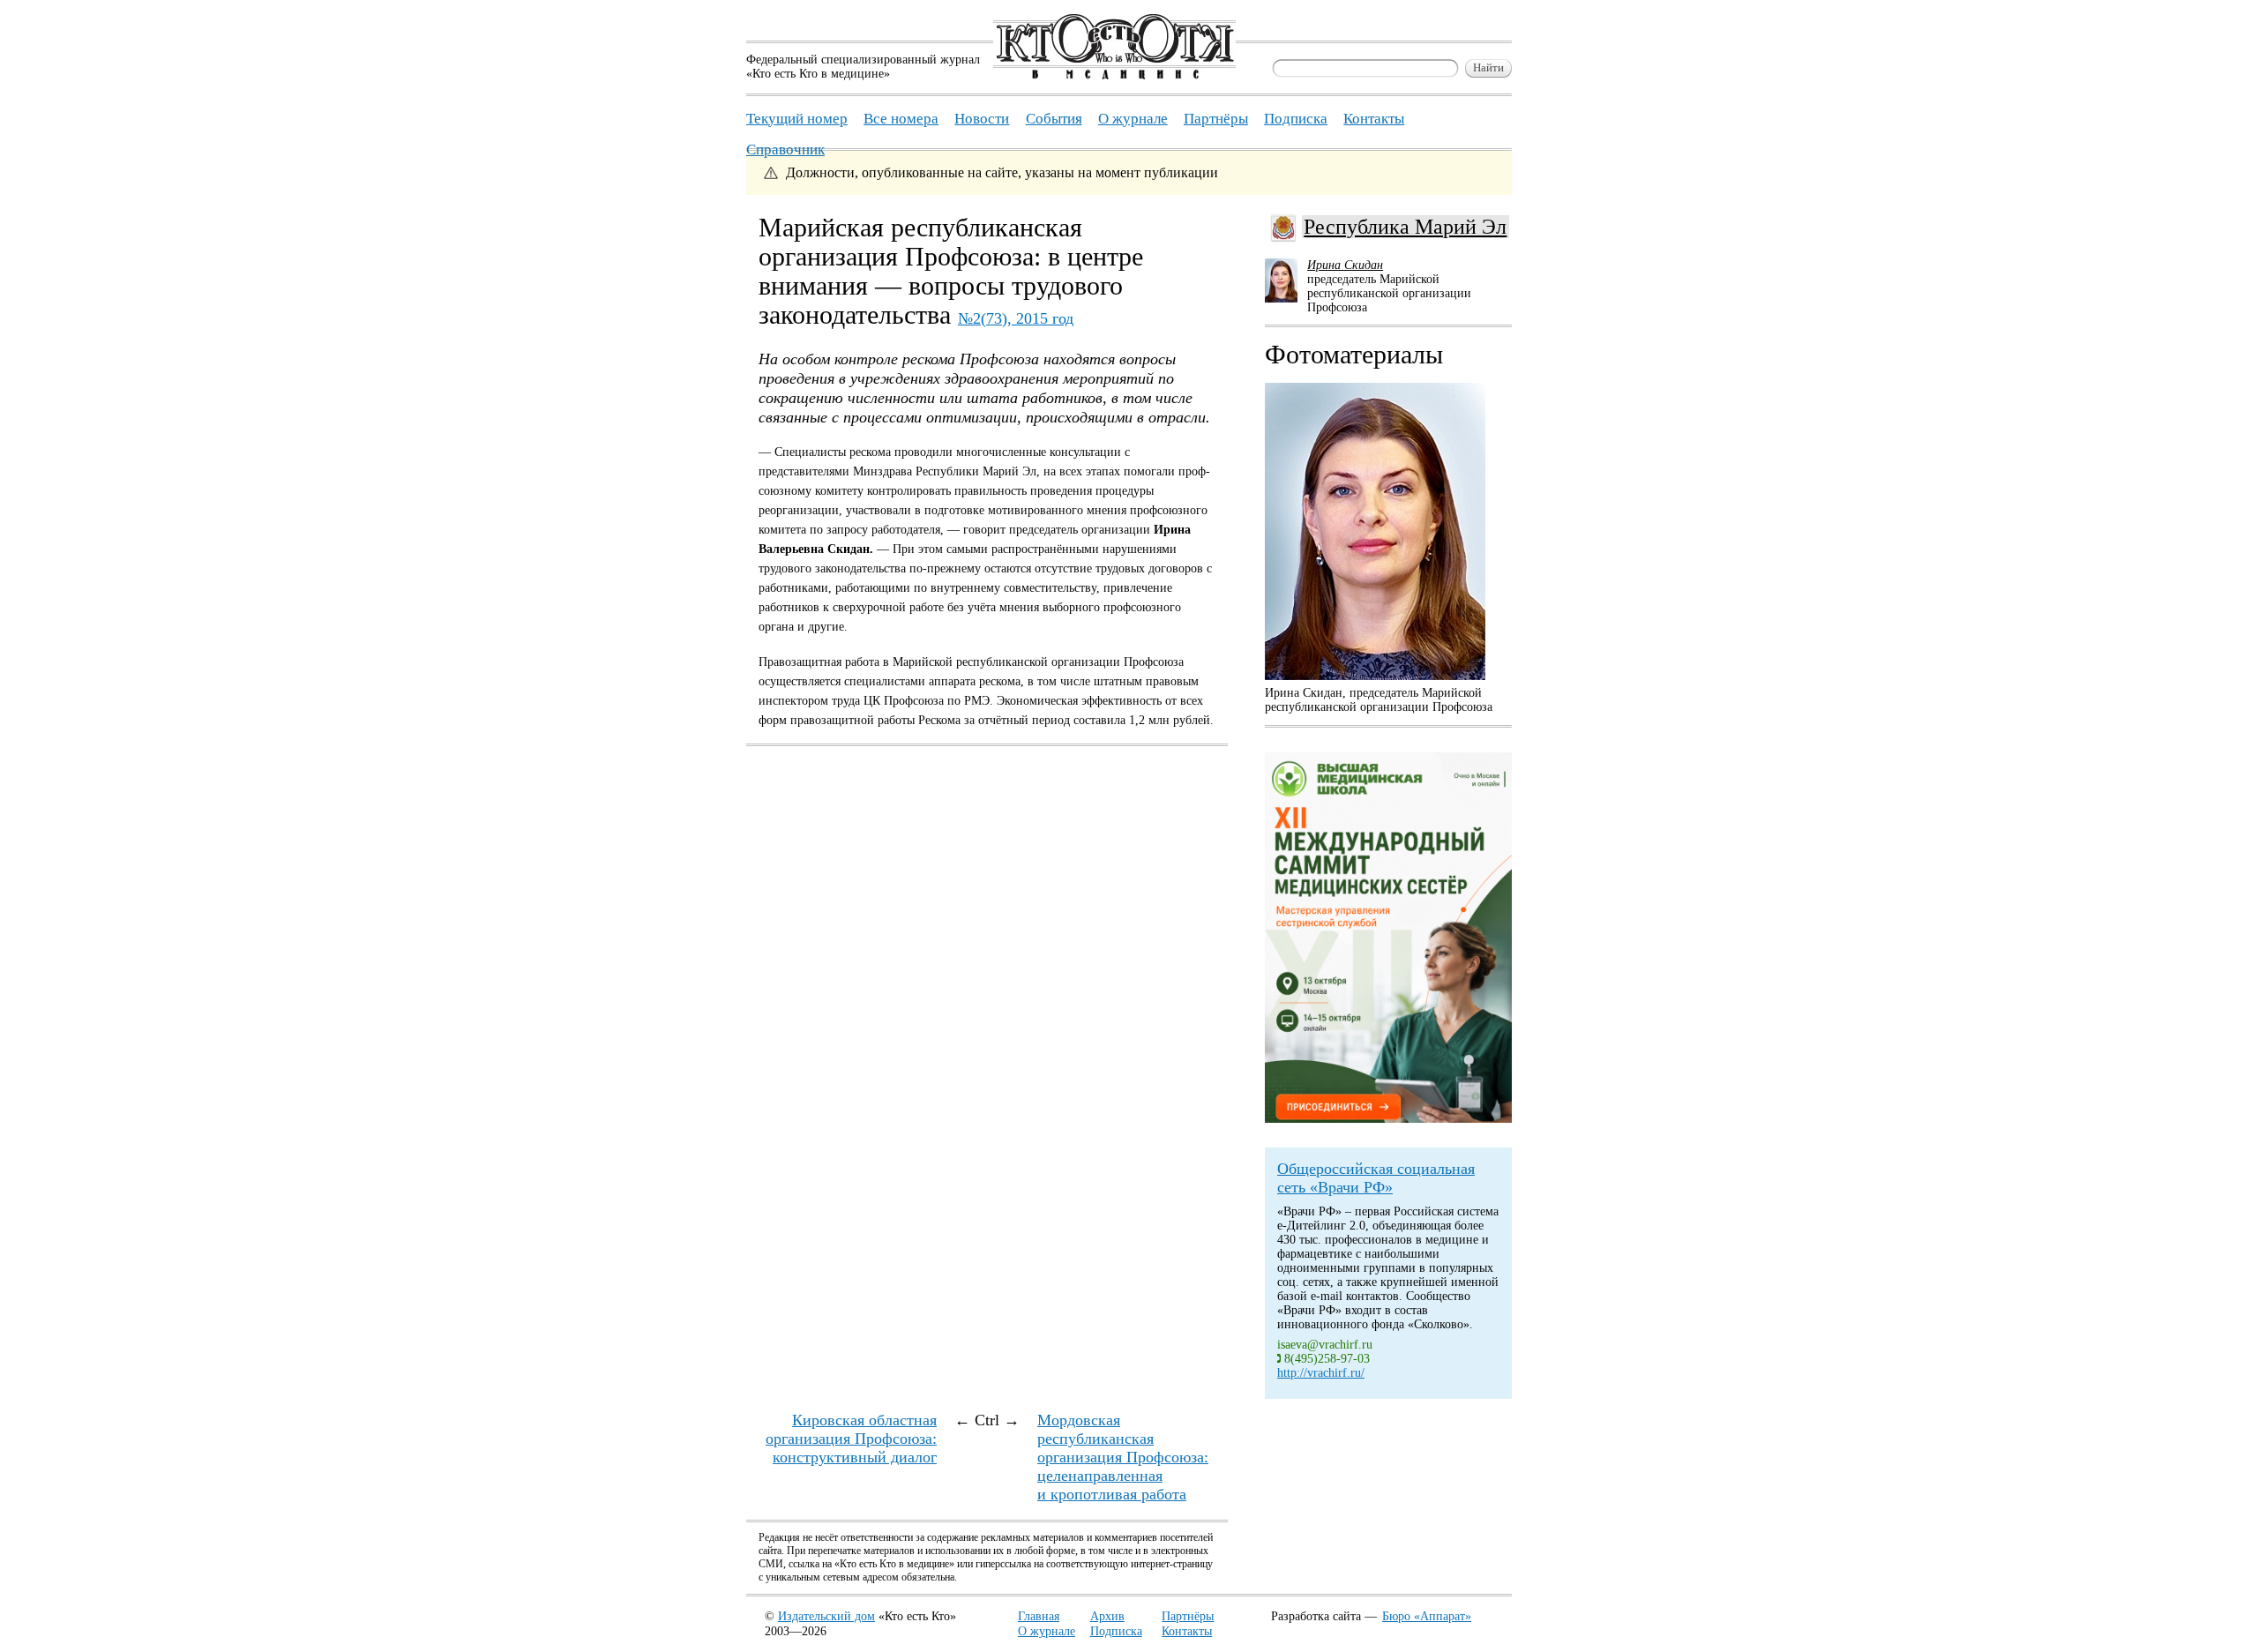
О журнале (1047, 1631)
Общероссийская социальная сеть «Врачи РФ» (1376, 1178)
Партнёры (1188, 1616)
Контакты (1187, 1631)
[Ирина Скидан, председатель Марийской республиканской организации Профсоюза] (1375, 531)
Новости (982, 119)
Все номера (901, 119)
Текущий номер (797, 119)
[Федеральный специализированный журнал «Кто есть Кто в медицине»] (1114, 75)
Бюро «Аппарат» (1427, 1616)
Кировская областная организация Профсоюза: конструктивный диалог (851, 1439)
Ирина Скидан (1345, 265)
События (1054, 119)
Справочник (785, 150)
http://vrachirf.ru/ (1321, 1373)
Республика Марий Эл (1405, 227)
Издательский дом (826, 1616)
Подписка (1116, 1631)
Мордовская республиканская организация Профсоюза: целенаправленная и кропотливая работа (1123, 1457)
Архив (1107, 1616)
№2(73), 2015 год (1016, 318)
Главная (1039, 1616)
